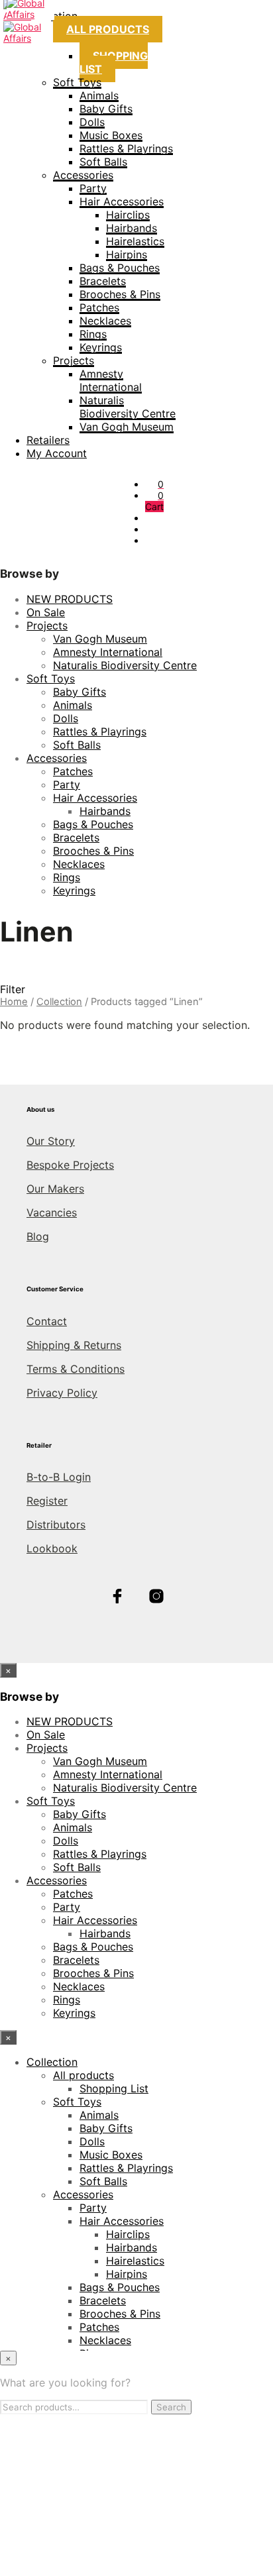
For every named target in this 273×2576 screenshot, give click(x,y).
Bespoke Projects (70, 1165)
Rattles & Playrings (126, 148)
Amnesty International (111, 380)
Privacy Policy (62, 1393)
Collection (59, 1002)
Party (93, 188)
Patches (99, 307)
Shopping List (114, 62)
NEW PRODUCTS (70, 599)
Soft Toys (77, 82)
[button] (161, 484)
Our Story (51, 1141)
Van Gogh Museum (127, 427)
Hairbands (132, 228)
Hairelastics (135, 241)
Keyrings (101, 347)
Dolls (92, 122)
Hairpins (127, 254)
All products (108, 29)
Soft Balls (103, 162)
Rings (93, 334)
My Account (57, 453)
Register (47, 1501)
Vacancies (52, 1212)
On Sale (46, 612)
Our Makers (55, 1189)
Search (171, 2407)
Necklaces (105, 321)
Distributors (56, 1525)
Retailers (48, 440)
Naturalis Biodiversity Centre (128, 407)
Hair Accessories (122, 201)
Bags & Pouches (120, 268)
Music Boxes (111, 135)
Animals (99, 95)
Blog (38, 1236)
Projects (74, 360)
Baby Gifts (106, 109)
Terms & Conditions (76, 1369)
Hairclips (128, 215)
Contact (47, 1321)
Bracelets (103, 281)
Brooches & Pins (120, 294)
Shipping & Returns (74, 1345)
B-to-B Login (59, 1477)
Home (14, 1002)
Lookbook (52, 1548)
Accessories (83, 175)
